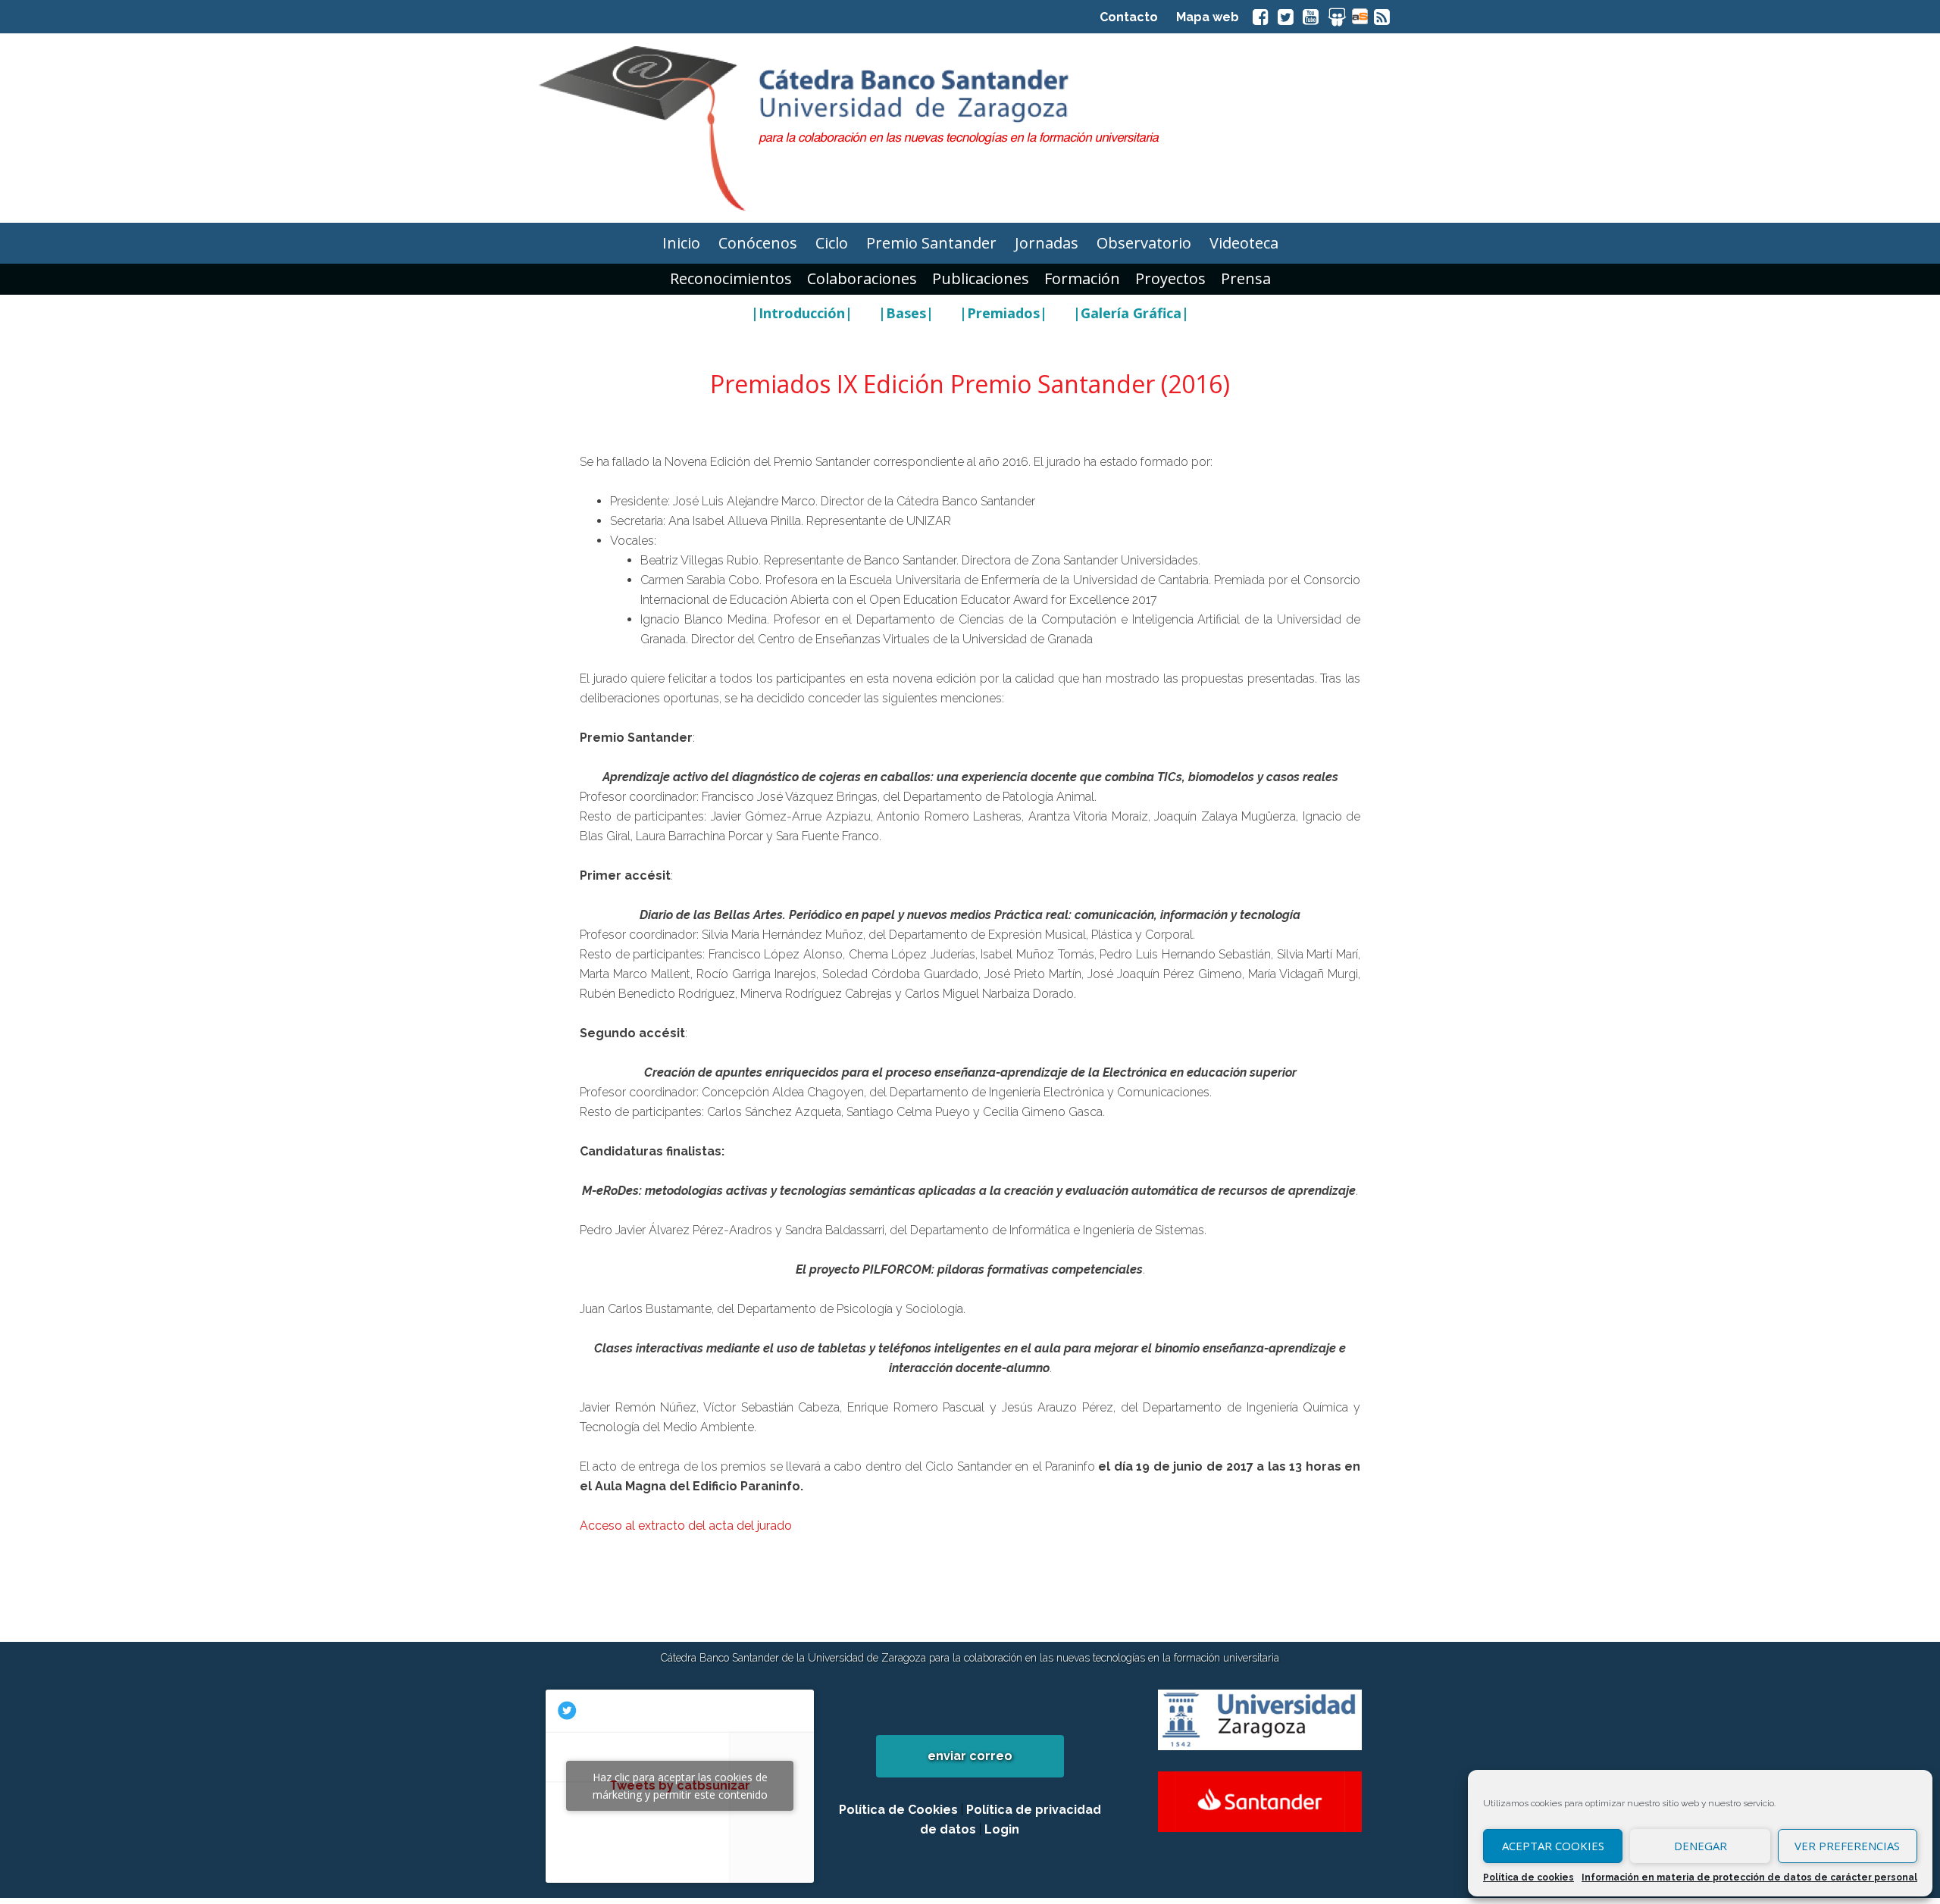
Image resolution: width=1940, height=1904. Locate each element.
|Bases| (906, 313)
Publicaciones (981, 278)
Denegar (1701, 1846)
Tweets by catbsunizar (680, 1786)
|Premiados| (1003, 313)
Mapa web (1208, 17)
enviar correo (970, 1756)
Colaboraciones (862, 278)
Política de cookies (1529, 1877)
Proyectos (1170, 278)
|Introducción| (802, 313)
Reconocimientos (731, 278)
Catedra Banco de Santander (970, 128)
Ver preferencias (1847, 1846)
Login (1002, 1829)
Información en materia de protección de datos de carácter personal (1749, 1877)
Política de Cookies (898, 1810)
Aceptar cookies (1553, 1846)
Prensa (1246, 278)
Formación (1082, 278)
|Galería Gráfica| (1131, 313)
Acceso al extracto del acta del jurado (686, 1526)
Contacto (1129, 17)
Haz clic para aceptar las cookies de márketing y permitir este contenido (680, 1786)
